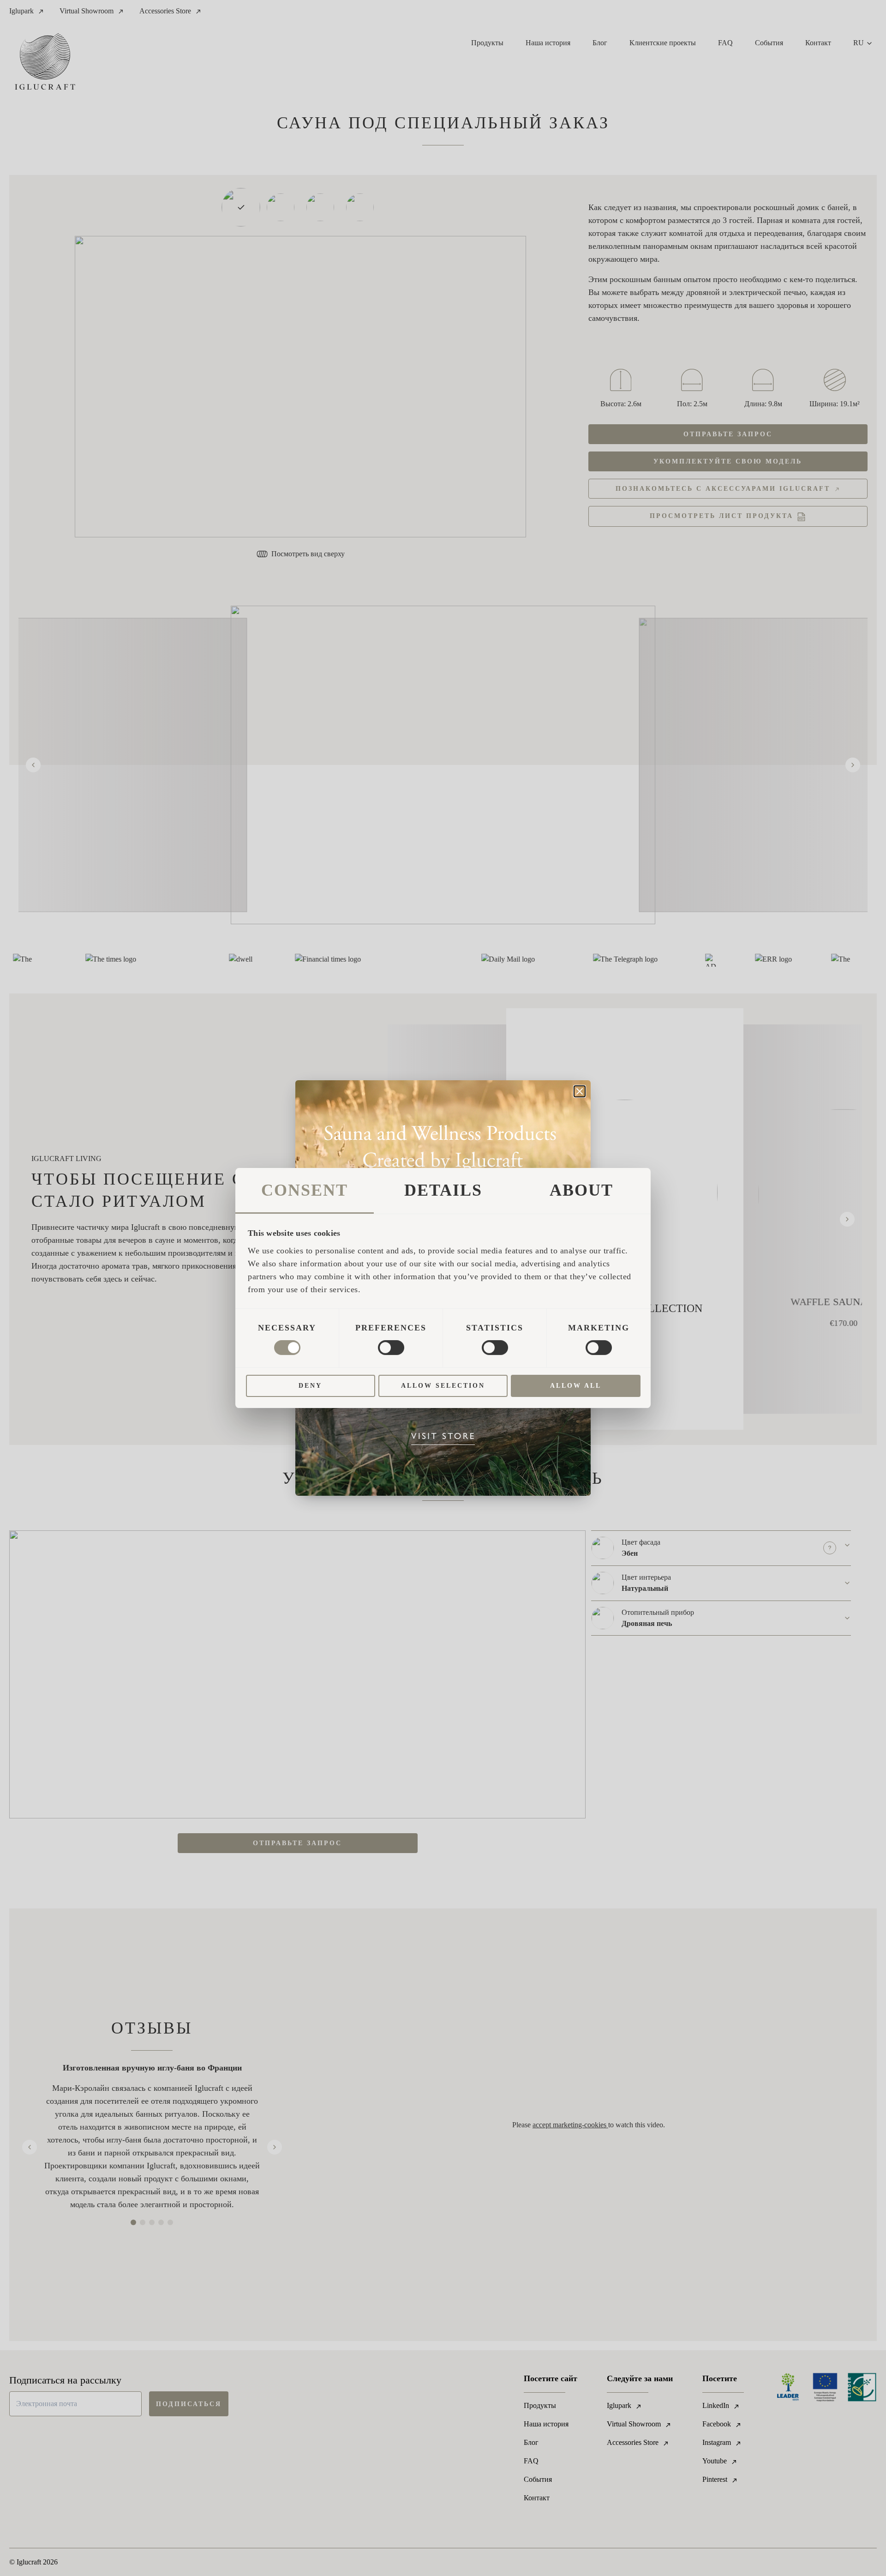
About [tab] (581, 1190)
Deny (310, 1386)
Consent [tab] (305, 1190)
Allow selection (443, 1386)
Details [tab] (443, 1190)
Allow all (576, 1386)
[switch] (391, 1348)
